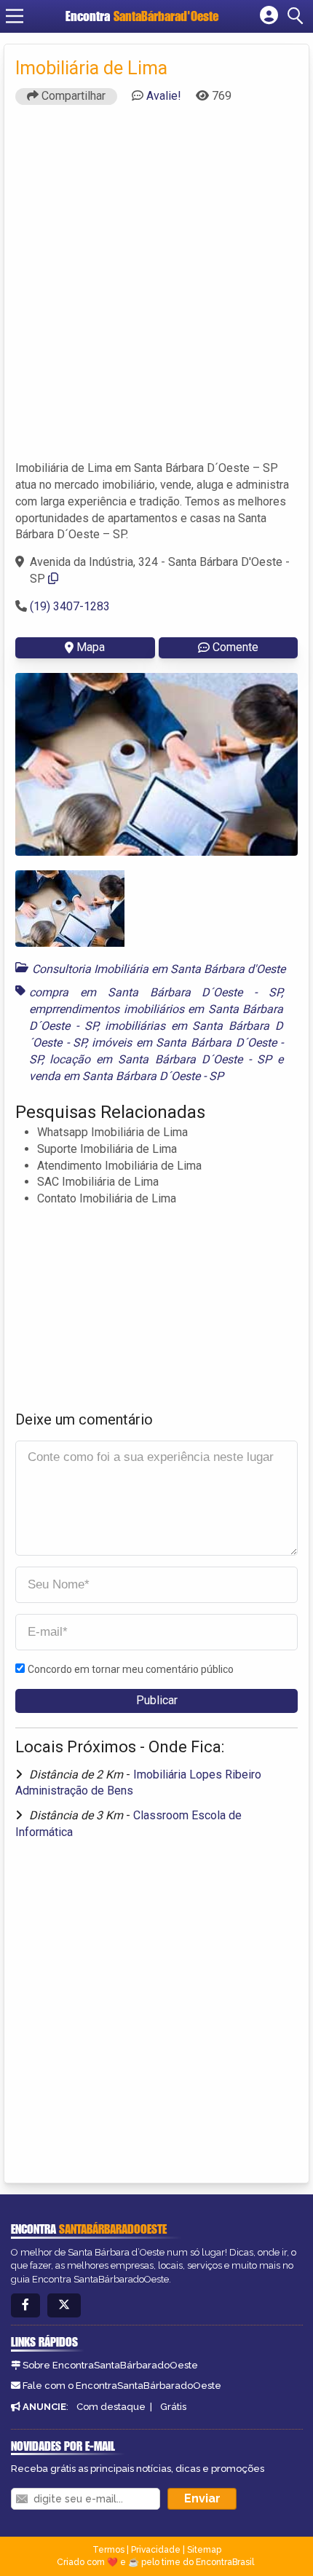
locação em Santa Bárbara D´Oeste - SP (161, 1059)
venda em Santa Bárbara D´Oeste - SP (126, 1076)
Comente (235, 647)
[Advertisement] (156, 289)
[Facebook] (25, 2305)
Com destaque (111, 2407)
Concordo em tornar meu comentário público (131, 1669)
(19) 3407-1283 (70, 606)
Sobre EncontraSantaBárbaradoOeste (110, 2365)
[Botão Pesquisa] (298, 16)
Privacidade (156, 2550)
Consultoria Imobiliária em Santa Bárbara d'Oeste (159, 969)
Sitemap (204, 2550)
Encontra (142, 16)
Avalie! (164, 96)
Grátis (173, 2407)
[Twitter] (64, 2305)
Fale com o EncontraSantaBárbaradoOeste (122, 2386)
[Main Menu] (15, 16)
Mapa (91, 647)
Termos (108, 2550)
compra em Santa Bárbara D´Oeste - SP (155, 992)
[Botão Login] (269, 16)
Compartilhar (72, 96)
